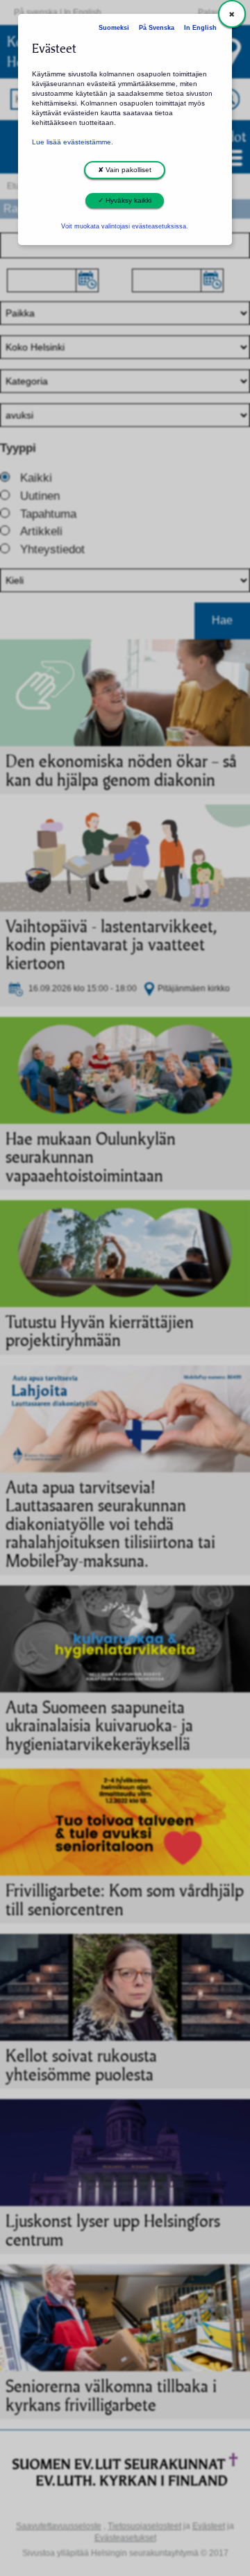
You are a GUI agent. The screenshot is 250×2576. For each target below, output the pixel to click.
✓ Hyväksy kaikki (125, 200)
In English (200, 28)
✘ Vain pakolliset (125, 170)
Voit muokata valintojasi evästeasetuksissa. (125, 226)
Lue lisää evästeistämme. (73, 142)
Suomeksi (114, 28)
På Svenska (157, 28)
